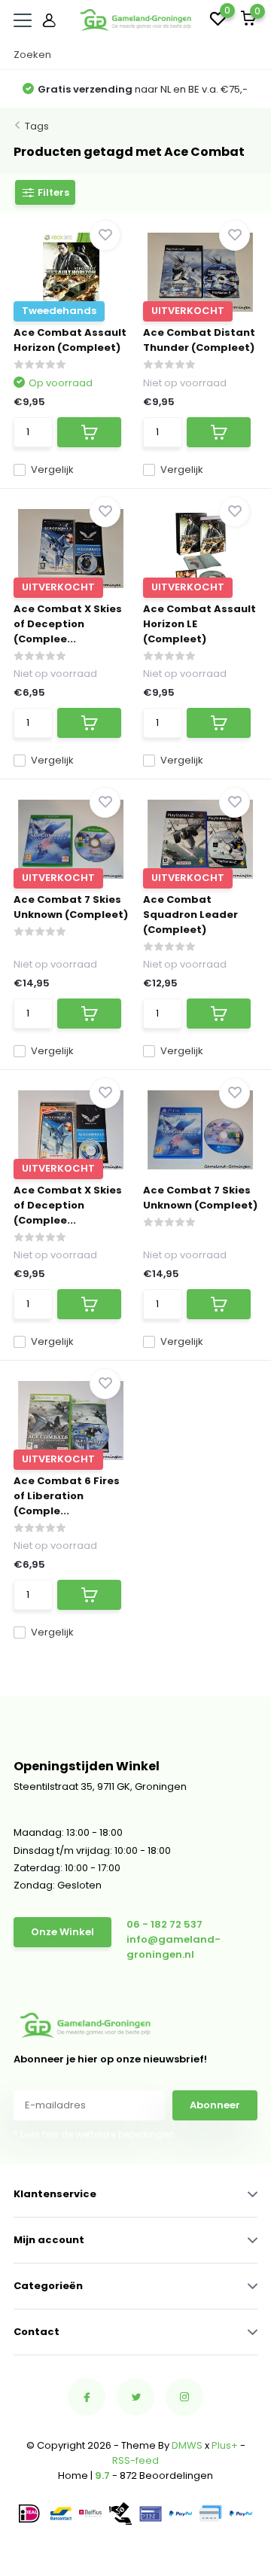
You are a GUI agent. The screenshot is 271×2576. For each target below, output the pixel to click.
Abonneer (215, 2105)
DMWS (187, 2445)
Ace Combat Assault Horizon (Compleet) (70, 340)
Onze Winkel (62, 1932)
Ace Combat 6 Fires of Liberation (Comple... (67, 1496)
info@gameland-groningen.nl (174, 1947)
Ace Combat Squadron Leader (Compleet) (190, 915)
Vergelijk (52, 469)
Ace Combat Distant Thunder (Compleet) (199, 340)
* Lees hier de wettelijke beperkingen (94, 2134)
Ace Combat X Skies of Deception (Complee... (68, 624)
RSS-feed (135, 2460)
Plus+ (225, 2445)
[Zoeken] (250, 55)
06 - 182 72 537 (164, 1924)
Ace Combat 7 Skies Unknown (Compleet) (71, 907)
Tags (37, 126)
